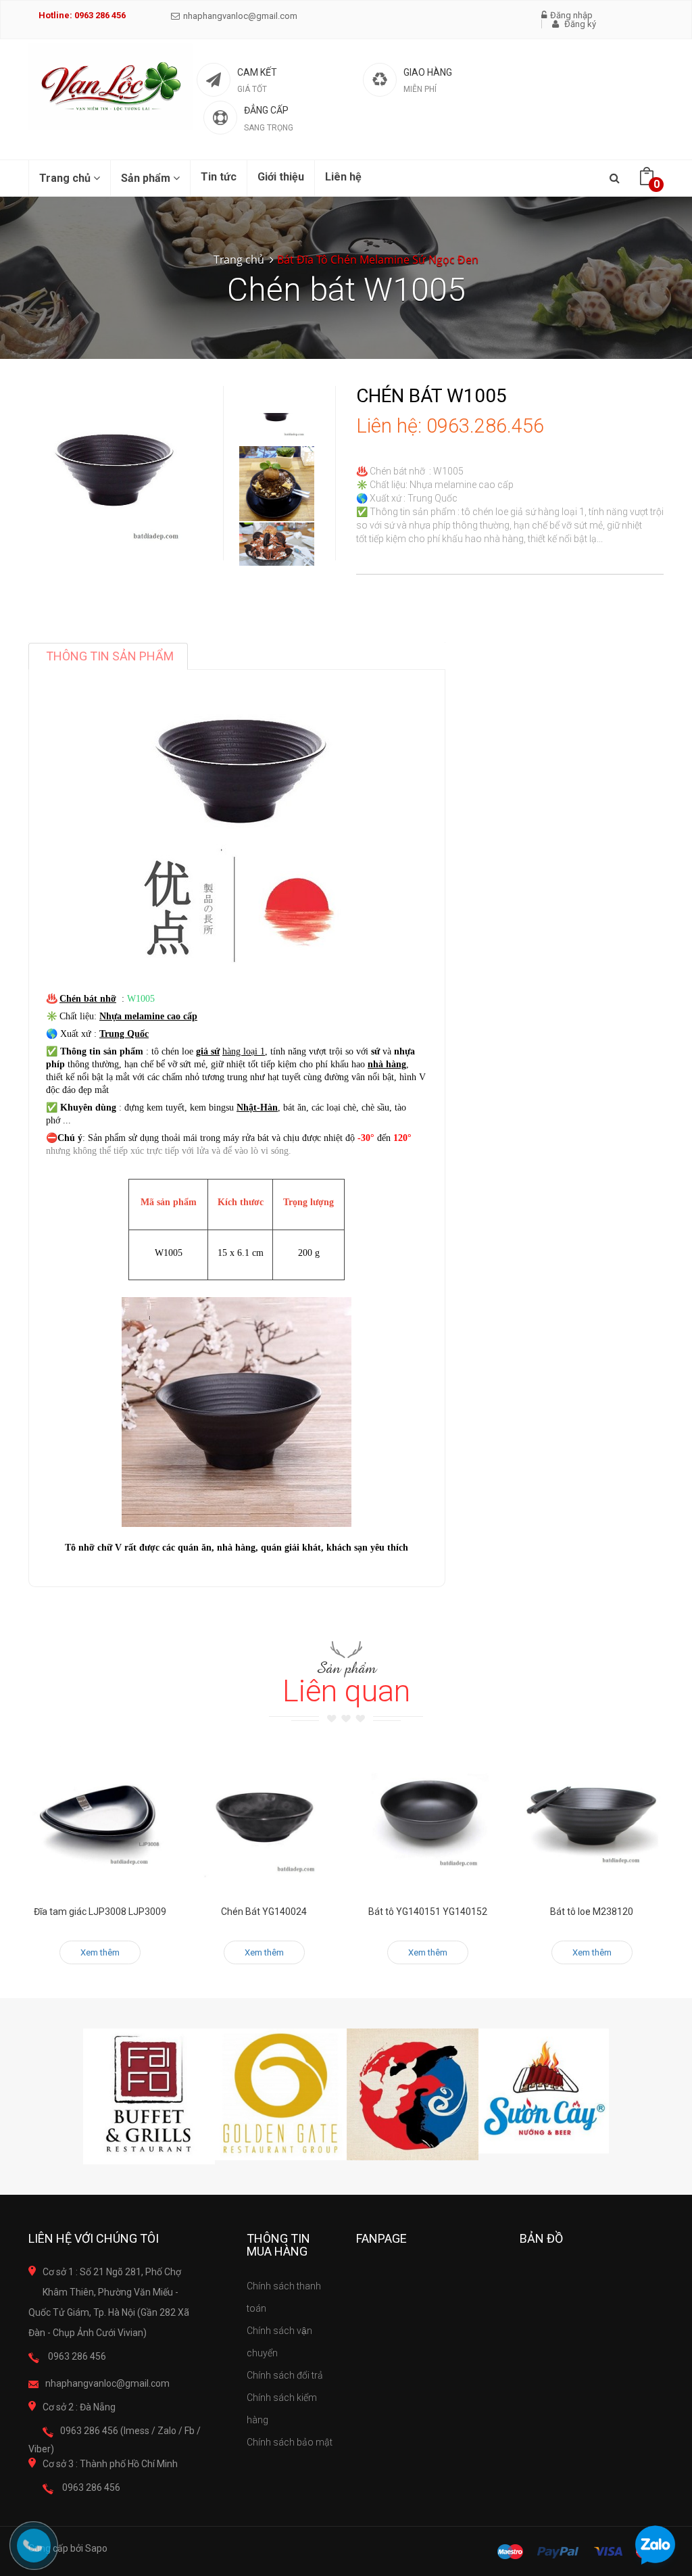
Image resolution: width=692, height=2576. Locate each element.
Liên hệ (343, 177)
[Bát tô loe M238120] (592, 1818)
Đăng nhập (571, 15)
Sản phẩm (147, 178)
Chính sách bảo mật (290, 2442)
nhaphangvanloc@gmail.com (240, 16)
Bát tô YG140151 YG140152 (428, 1912)
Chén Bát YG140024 (264, 1912)
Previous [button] (277, 372)
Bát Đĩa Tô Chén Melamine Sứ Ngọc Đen (378, 260)
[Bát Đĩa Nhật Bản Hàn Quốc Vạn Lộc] (111, 87)
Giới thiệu (281, 177)
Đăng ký (579, 24)
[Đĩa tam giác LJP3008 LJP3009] (100, 1818)
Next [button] (277, 545)
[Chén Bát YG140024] (265, 1818)
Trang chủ (66, 178)
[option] (277, 484)
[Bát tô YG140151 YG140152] (428, 1818)
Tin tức (219, 177)
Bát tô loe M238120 (592, 1912)
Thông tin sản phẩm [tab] (110, 656)
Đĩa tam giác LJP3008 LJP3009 (100, 1912)
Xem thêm (100, 1952)
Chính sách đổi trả (285, 2375)
